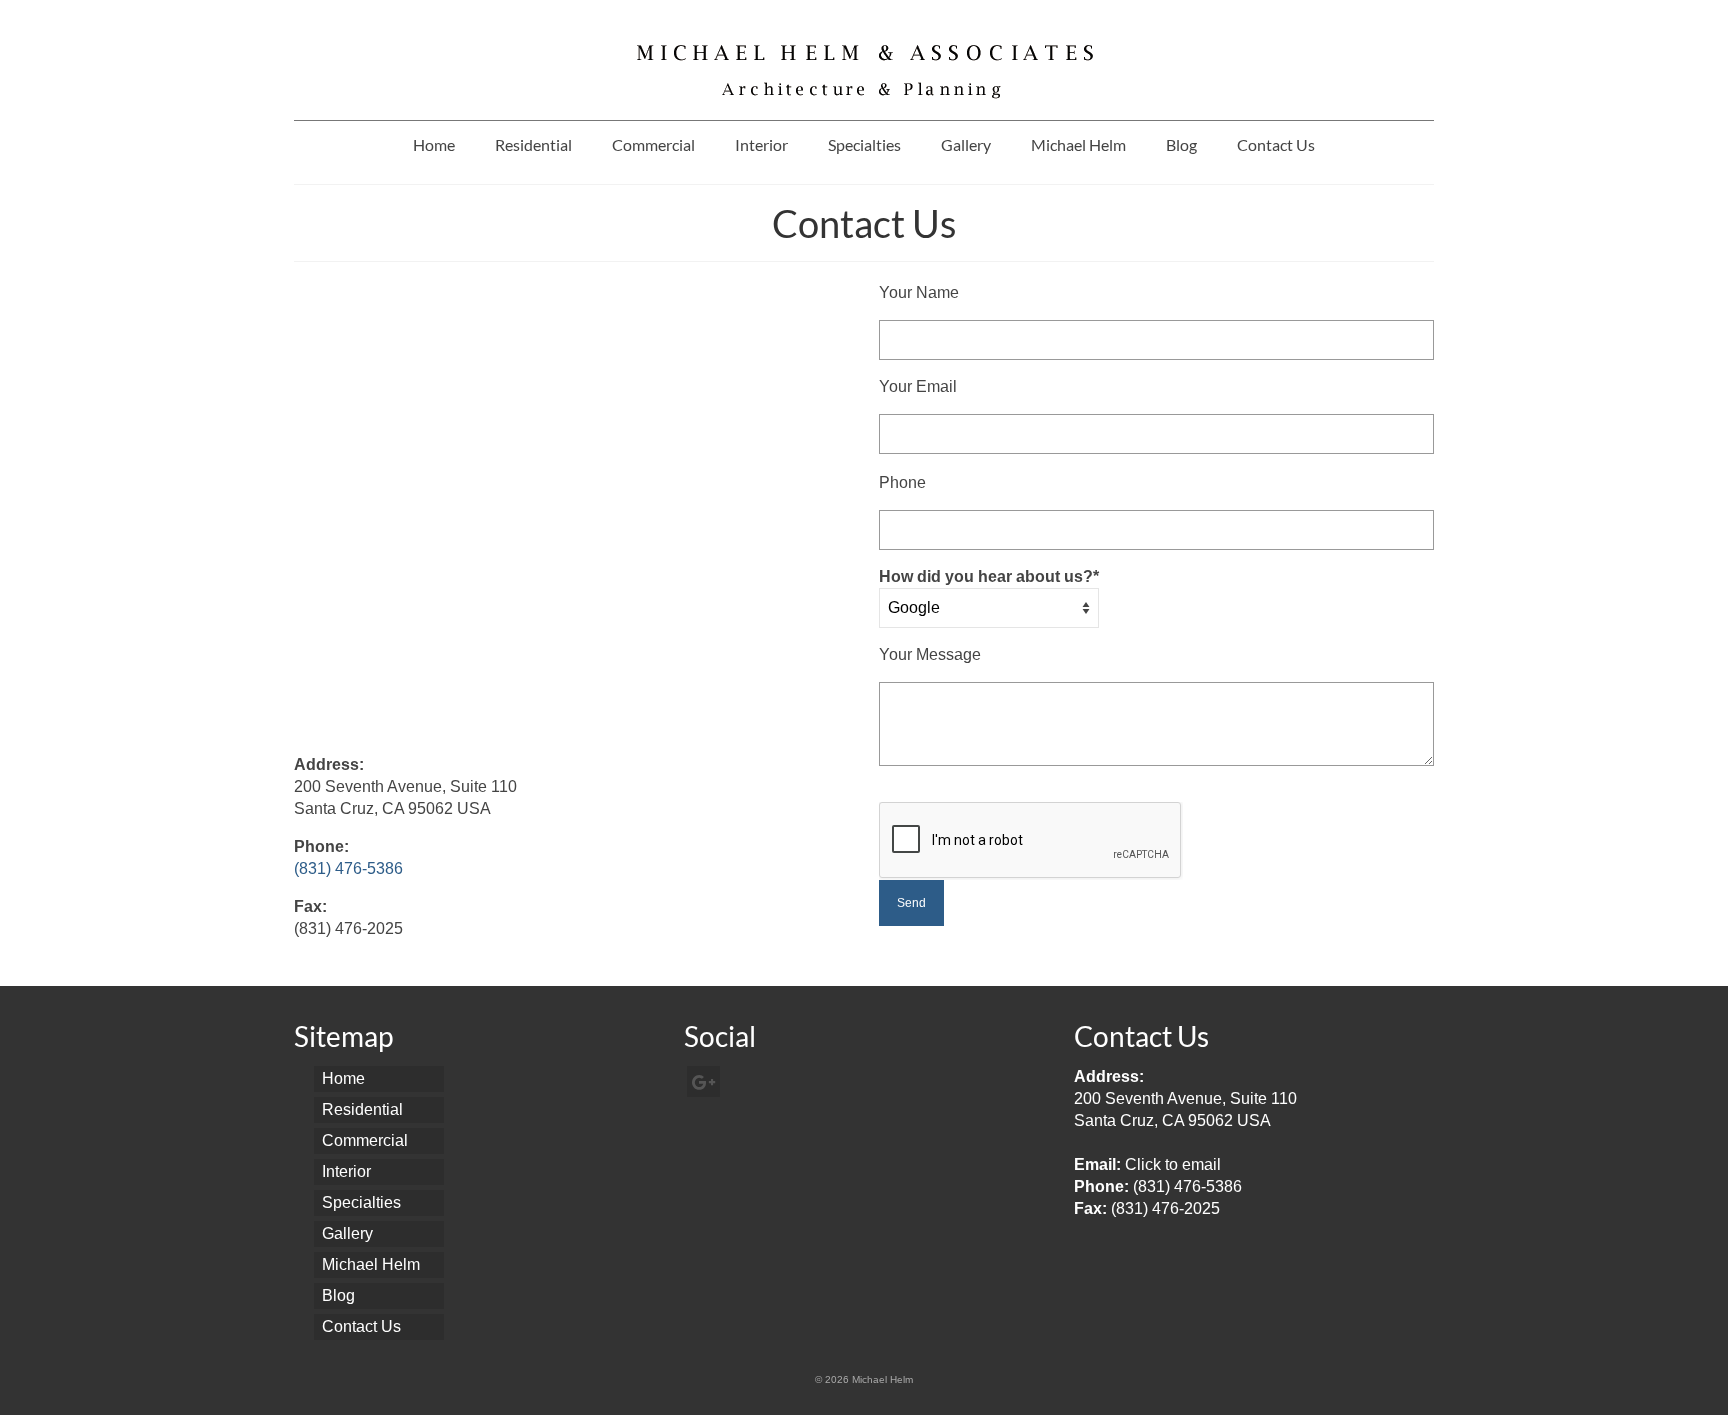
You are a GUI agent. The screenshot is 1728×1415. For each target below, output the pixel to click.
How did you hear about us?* (989, 576)
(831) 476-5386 (348, 868)
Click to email (1173, 1164)
